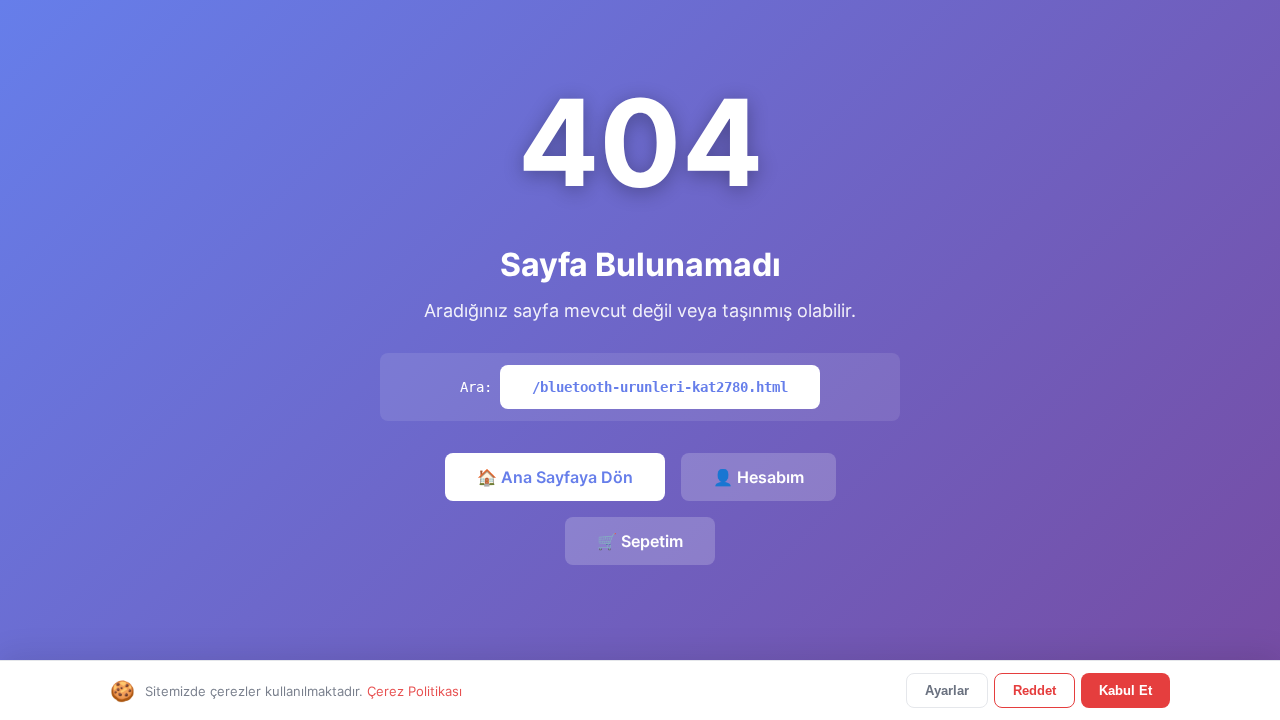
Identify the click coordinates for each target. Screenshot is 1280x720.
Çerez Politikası (414, 691)
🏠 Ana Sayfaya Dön (555, 477)
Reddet (1034, 690)
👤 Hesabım (758, 477)
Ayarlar (947, 690)
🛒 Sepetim (640, 541)
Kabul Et (1125, 690)
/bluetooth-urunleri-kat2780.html (660, 387)
